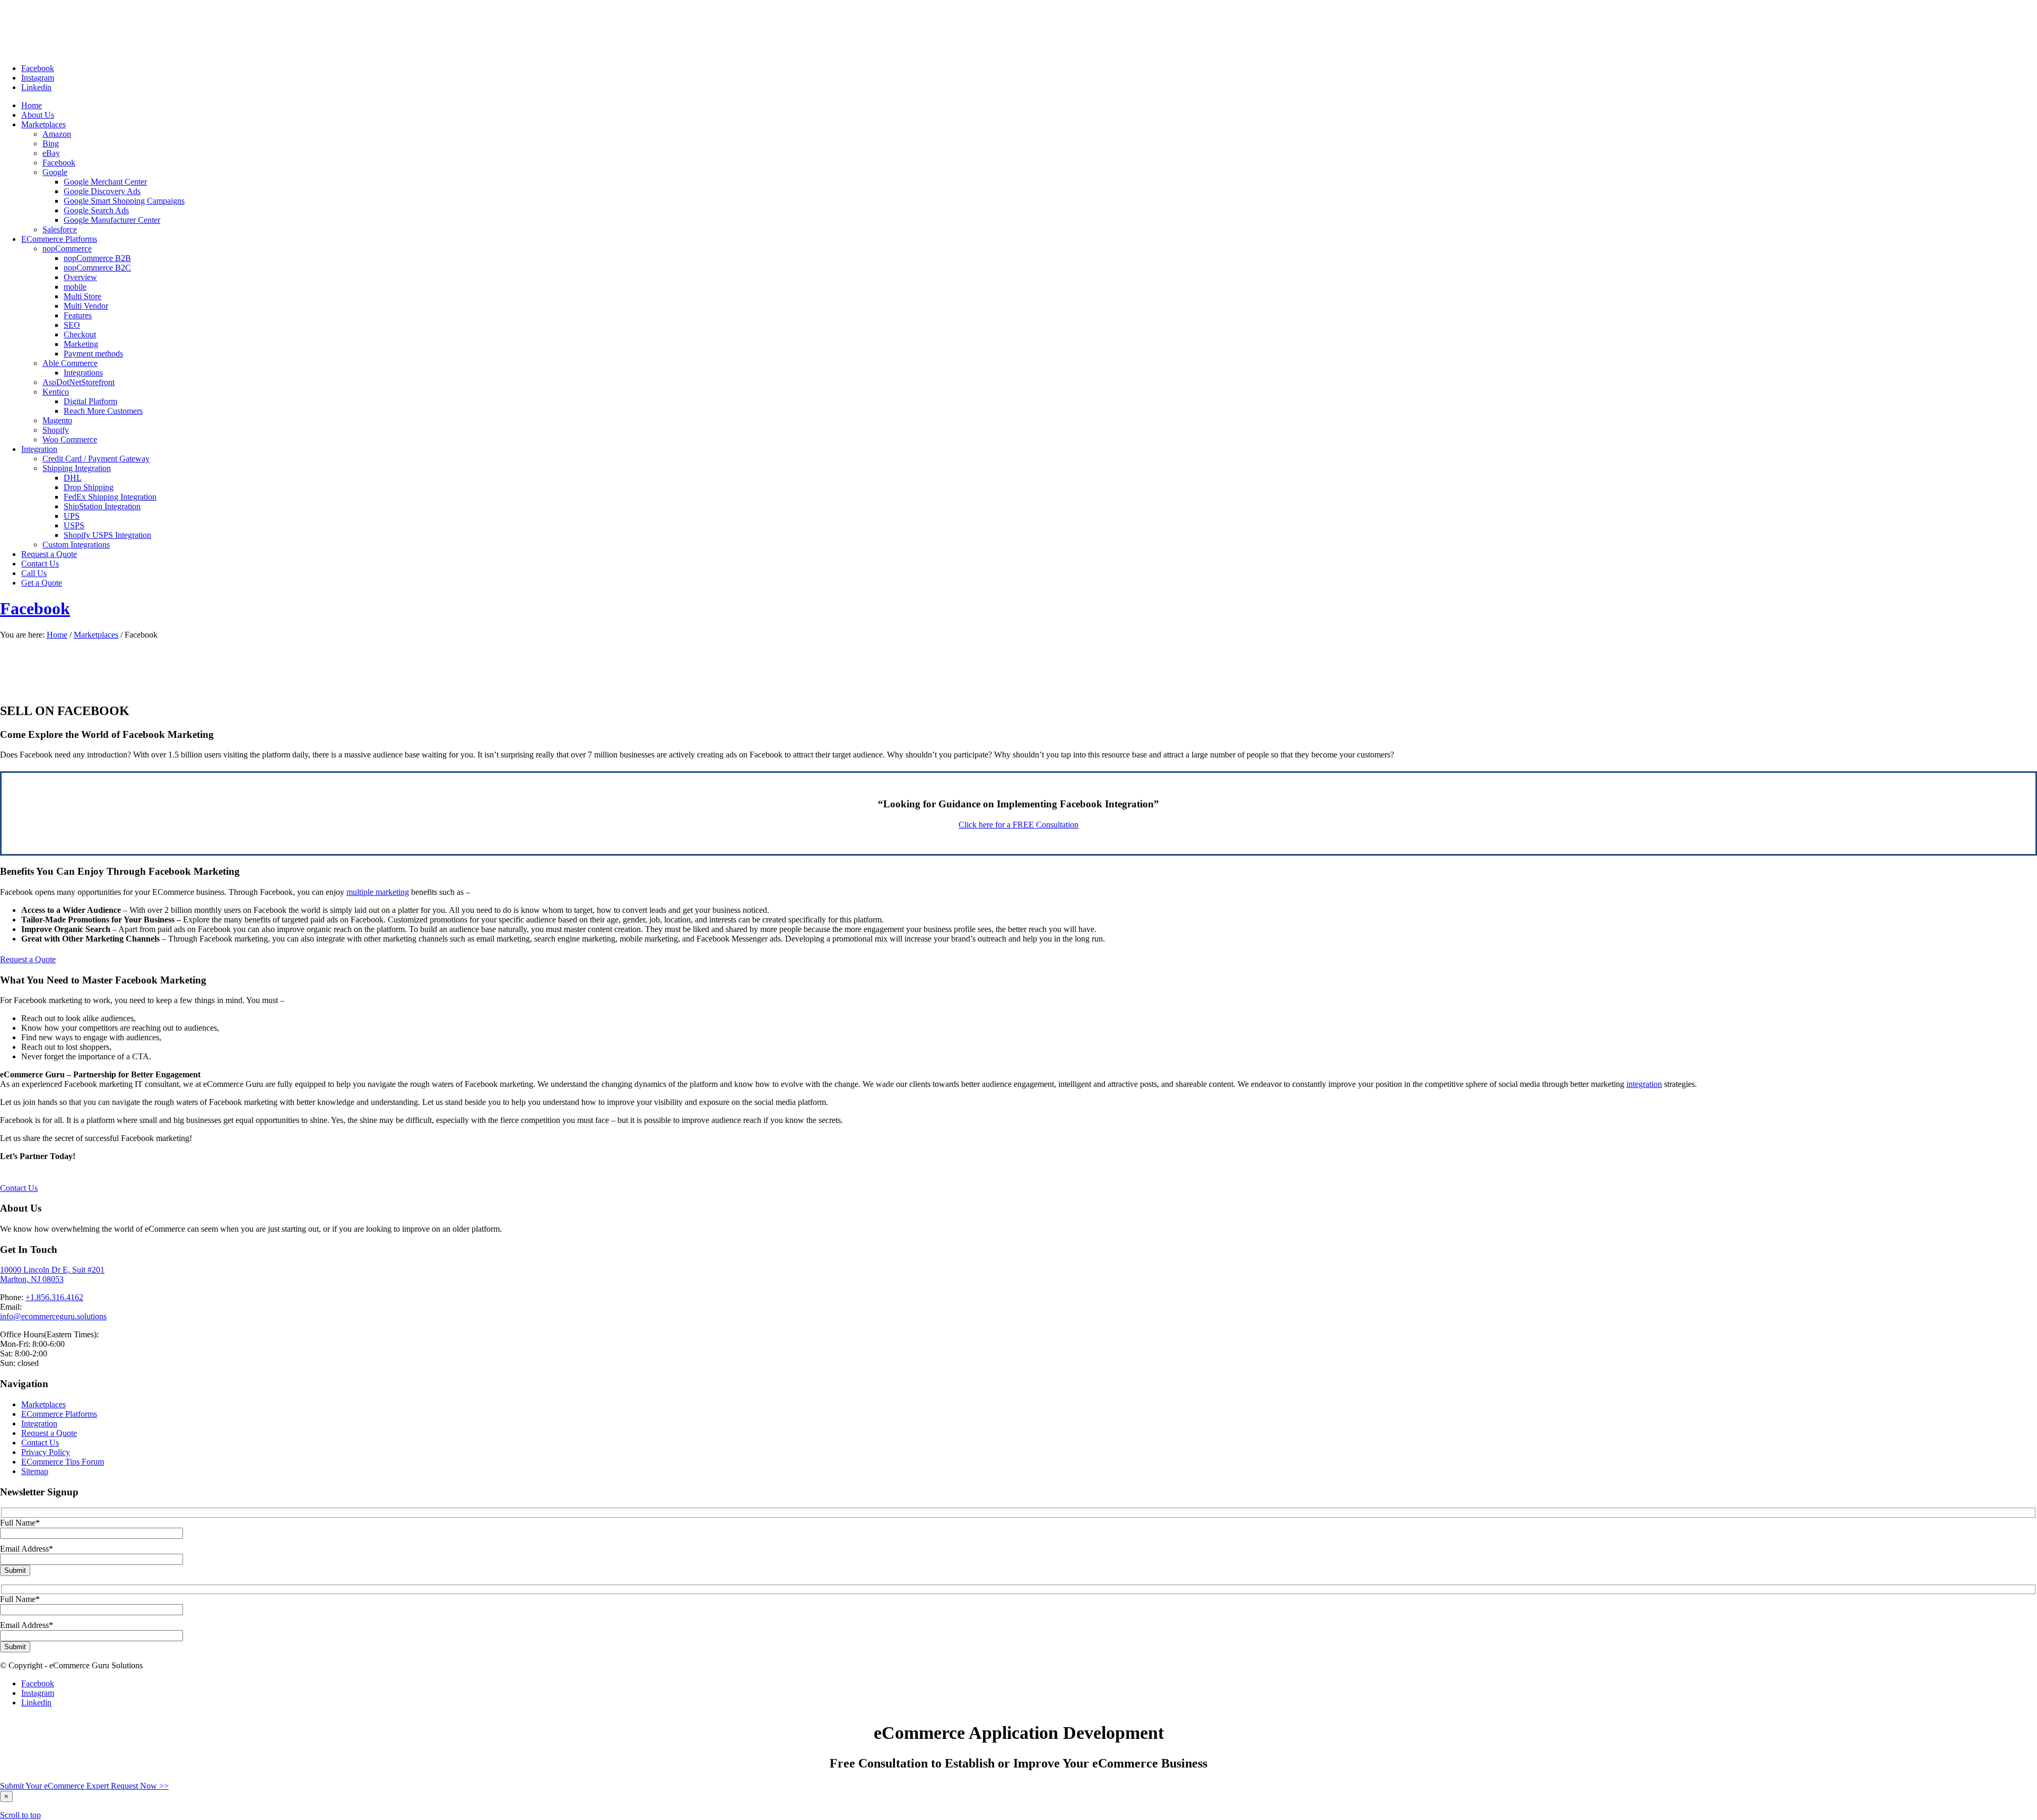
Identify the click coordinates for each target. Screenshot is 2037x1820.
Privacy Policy (46, 1452)
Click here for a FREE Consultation (1019, 825)
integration (1644, 1084)
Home (57, 635)
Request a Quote (49, 1433)
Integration (39, 1423)
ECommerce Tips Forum (63, 1462)
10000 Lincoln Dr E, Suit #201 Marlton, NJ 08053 (52, 1274)
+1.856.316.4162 (54, 1297)
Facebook (35, 608)
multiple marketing (378, 892)
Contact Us (40, 1443)
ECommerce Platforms (59, 1414)
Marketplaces (96, 635)
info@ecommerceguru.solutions (53, 1316)
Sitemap (35, 1471)
